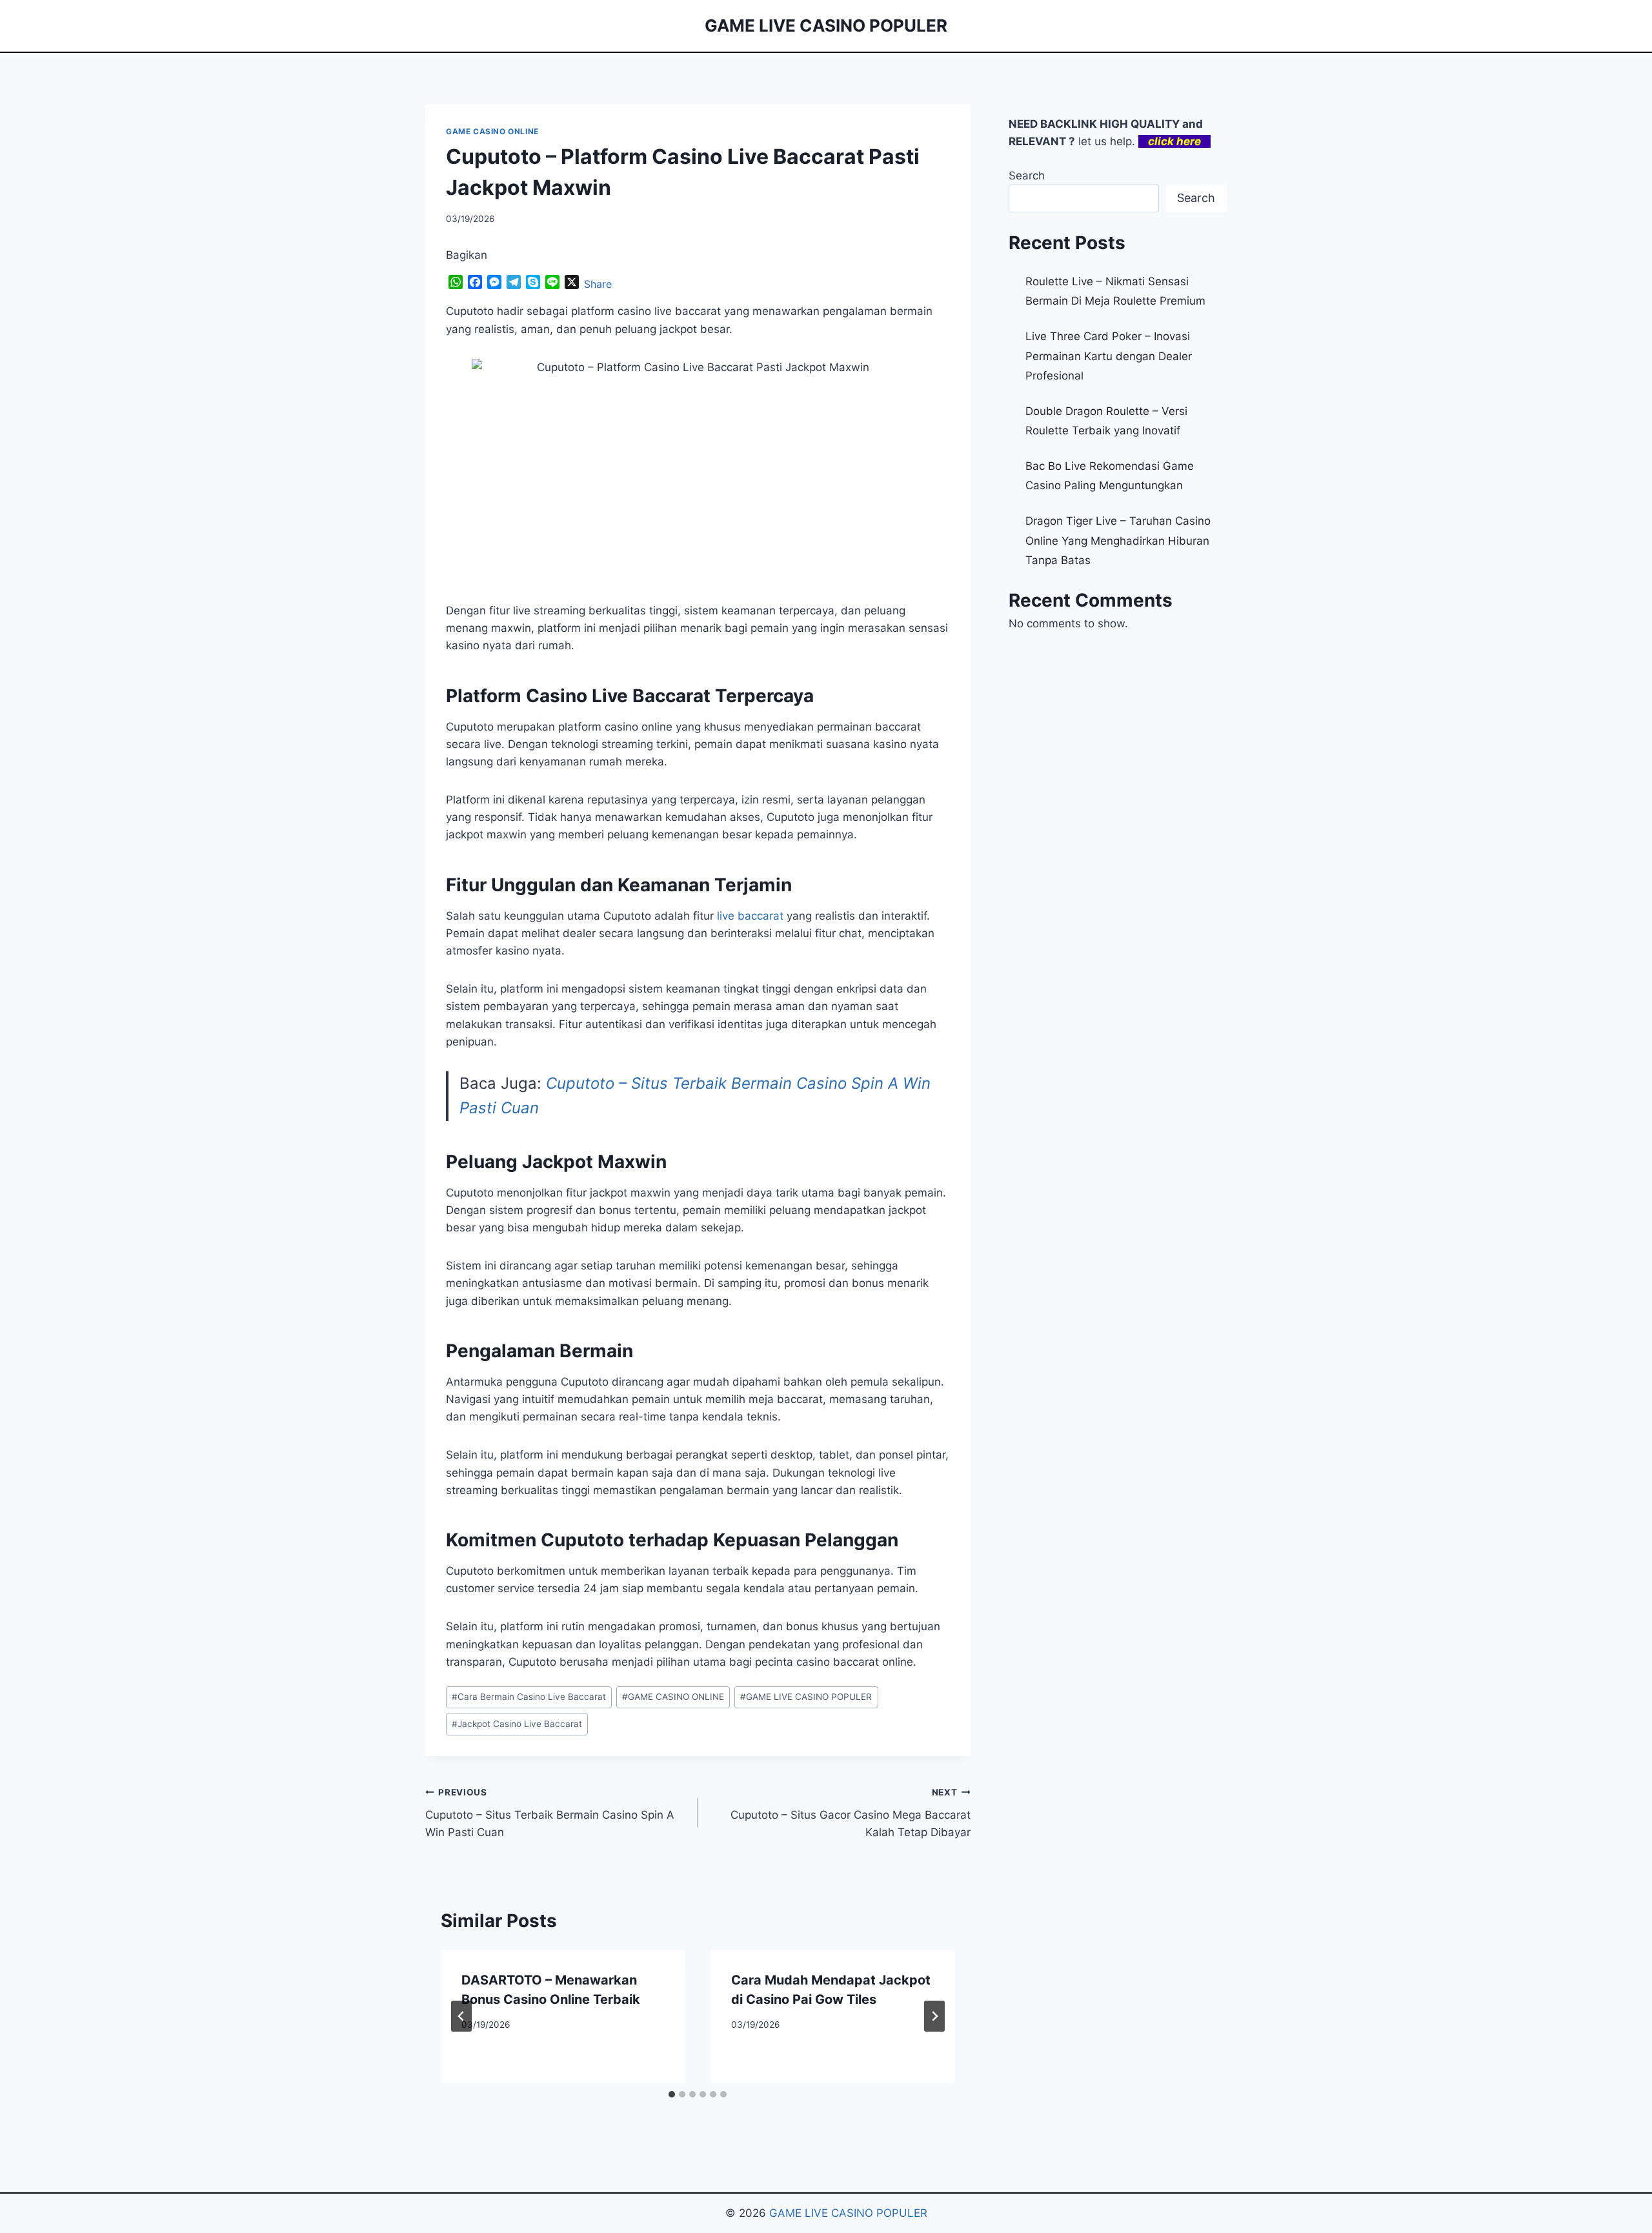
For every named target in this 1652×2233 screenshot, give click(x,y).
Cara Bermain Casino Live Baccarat (529, 1697)
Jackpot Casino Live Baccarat (517, 1724)
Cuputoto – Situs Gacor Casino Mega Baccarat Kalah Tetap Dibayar (850, 1813)
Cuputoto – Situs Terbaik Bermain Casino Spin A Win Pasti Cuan (550, 1813)
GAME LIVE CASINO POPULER (806, 1697)
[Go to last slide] (461, 2016)
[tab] (672, 2094)
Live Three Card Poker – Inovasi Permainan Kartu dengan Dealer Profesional (1109, 356)
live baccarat (750, 916)
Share (598, 284)
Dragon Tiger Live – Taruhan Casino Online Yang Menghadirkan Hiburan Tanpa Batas (1118, 541)
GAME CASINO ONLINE (492, 131)
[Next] (934, 2016)
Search (1027, 176)
